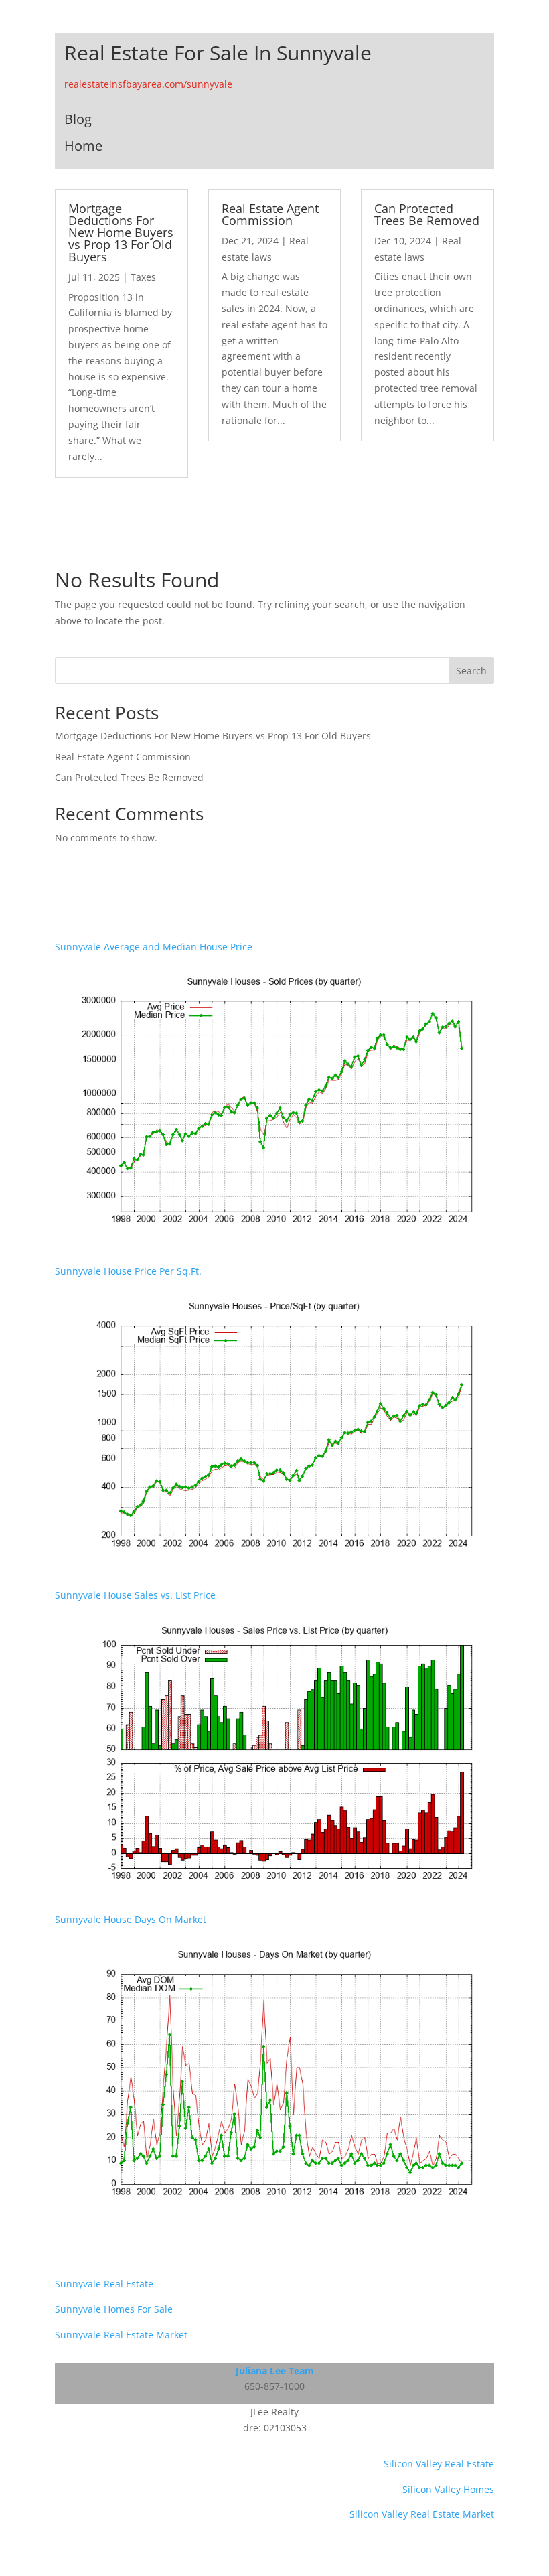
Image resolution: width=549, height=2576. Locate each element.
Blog (78, 119)
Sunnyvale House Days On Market (131, 1919)
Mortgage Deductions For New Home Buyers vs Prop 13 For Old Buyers (121, 232)
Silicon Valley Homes (448, 2489)
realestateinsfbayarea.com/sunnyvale (148, 84)
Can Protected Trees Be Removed (427, 214)
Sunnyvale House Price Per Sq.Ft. (128, 1271)
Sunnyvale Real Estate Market (121, 2335)
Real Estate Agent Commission (270, 214)
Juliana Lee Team (275, 2371)
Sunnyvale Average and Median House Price (154, 947)
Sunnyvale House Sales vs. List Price (135, 1595)
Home (83, 146)
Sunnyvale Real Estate (104, 2284)
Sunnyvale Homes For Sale (114, 2309)
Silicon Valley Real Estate (439, 2464)
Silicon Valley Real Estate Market (422, 2514)
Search (471, 671)
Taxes (143, 277)
